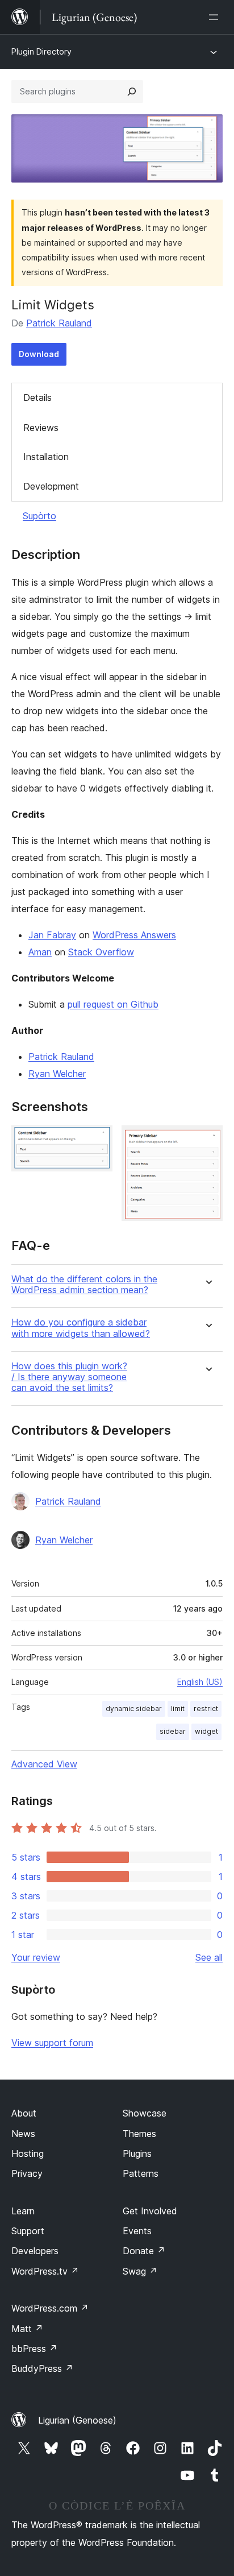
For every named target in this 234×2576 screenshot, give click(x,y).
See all (209, 1957)
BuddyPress (42, 2368)
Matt (27, 2329)
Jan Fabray (52, 935)
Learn (23, 2211)
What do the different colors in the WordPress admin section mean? (84, 1285)
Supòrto (39, 516)
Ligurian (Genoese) (77, 2420)
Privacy (27, 2173)
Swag (140, 2271)
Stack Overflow (101, 952)
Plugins (137, 2153)
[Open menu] (216, 17)
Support (28, 2231)
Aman (40, 952)
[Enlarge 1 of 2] (97, 1141)
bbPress (34, 2349)
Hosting (28, 2153)
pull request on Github (113, 1004)
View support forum (52, 2043)
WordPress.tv (45, 2271)
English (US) (200, 1682)
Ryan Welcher (57, 1074)
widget (206, 1731)
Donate (144, 2251)
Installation (46, 457)
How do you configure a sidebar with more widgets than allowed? (81, 1328)
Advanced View (44, 1764)
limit (178, 1709)
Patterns (141, 2173)
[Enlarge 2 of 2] (207, 1141)
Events (137, 2231)
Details (37, 397)
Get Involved (150, 2211)
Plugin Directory (41, 51)
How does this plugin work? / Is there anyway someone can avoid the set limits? (69, 1377)
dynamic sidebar (134, 1709)
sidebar (173, 1731)
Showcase (145, 2113)
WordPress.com (50, 2308)
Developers (35, 2251)
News (23, 2134)
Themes (139, 2134)
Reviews (41, 428)
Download (39, 354)
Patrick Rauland (59, 323)
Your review (36, 1957)
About (24, 2113)
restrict (206, 1709)
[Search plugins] (132, 92)
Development (51, 486)
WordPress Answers (134, 935)
